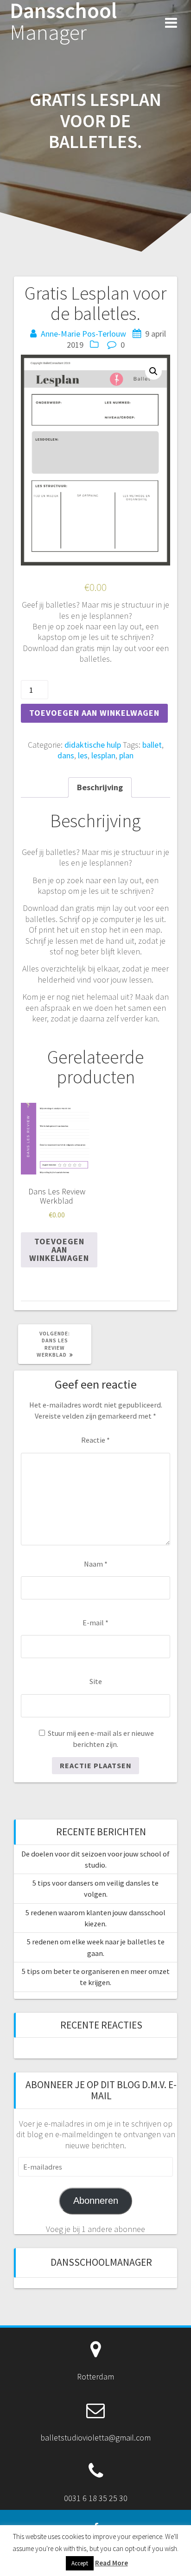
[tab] (100, 787)
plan (126, 755)
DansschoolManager (101, 2262)
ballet (152, 745)
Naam (96, 1564)
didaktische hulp (93, 745)
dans (66, 755)
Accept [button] (80, 2563)
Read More (111, 2563)
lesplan (103, 755)
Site (96, 1681)
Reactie (95, 1440)
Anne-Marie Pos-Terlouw (83, 334)
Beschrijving (100, 787)
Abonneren (96, 2201)
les (83, 755)
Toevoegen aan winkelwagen (94, 713)
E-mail (95, 1623)
